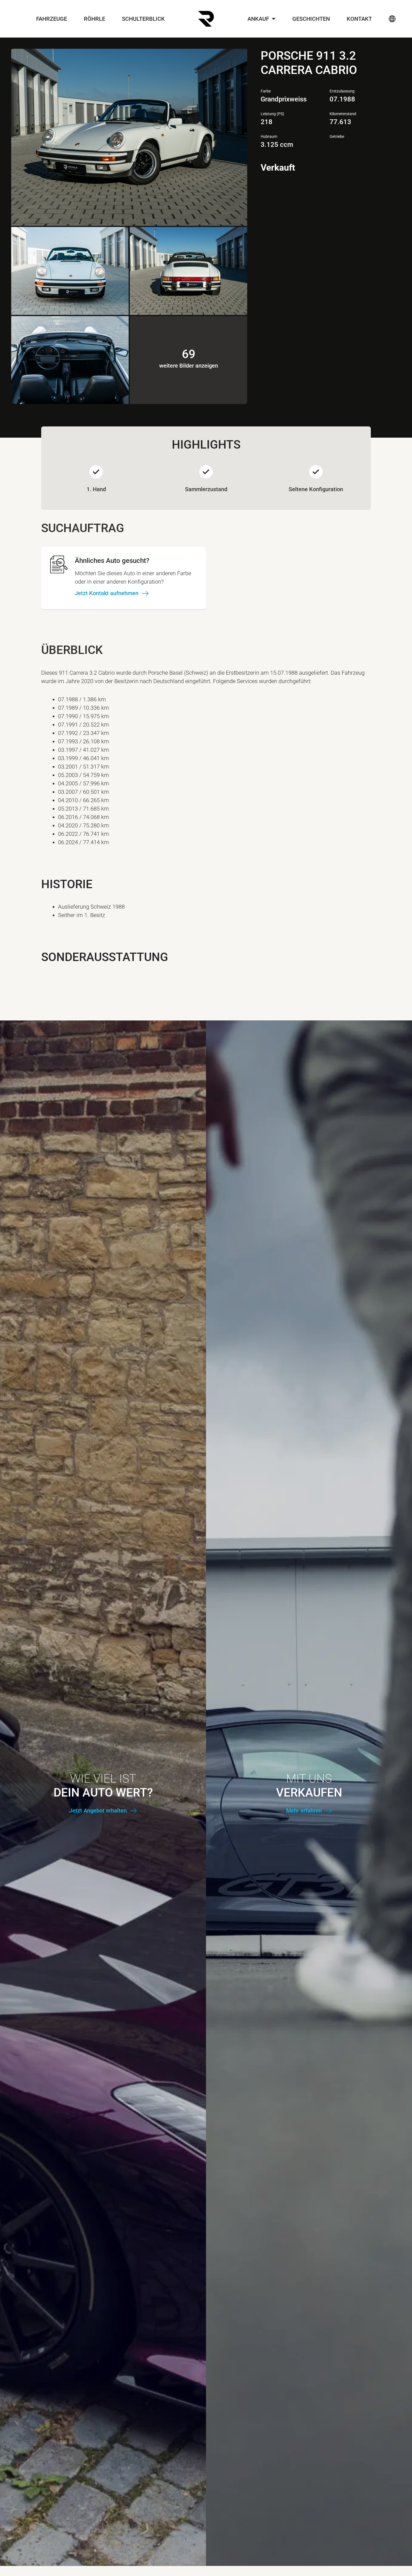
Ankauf (258, 19)
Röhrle (94, 19)
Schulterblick (143, 19)
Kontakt (359, 19)
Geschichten (311, 19)
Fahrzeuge (52, 19)
